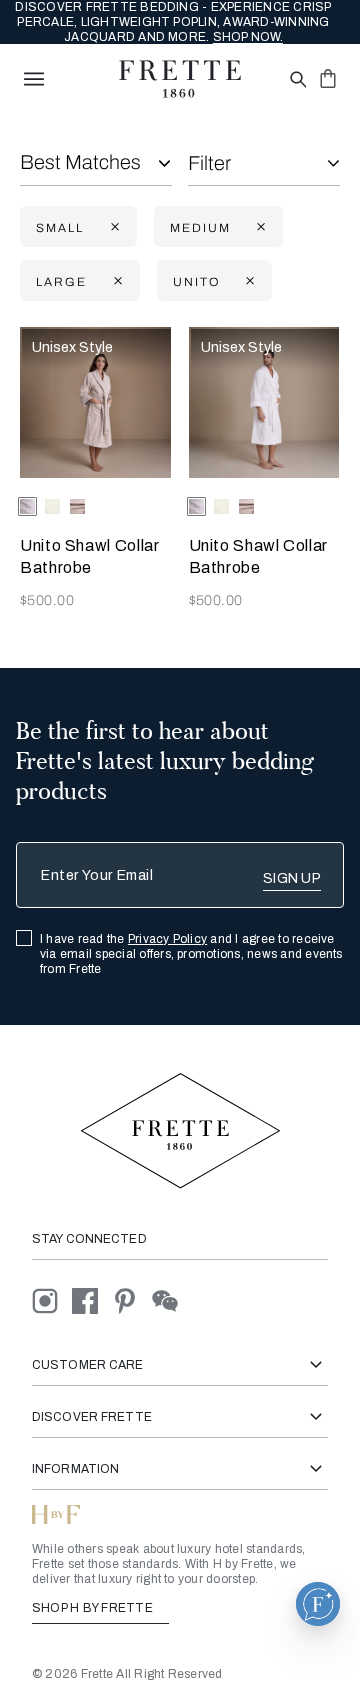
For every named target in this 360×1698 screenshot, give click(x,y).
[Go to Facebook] (92, 1299)
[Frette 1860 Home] (180, 79)
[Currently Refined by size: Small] (113, 227)
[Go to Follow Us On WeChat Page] (170, 1299)
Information (75, 1469)
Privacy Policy (167, 939)
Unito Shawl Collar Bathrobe (90, 556)
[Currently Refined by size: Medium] (259, 227)
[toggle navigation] (34, 79)
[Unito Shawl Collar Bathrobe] (95, 402)
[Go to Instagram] (52, 1299)
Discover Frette (92, 1417)
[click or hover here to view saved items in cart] (328, 78)
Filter (209, 163)
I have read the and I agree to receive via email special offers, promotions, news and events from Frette (191, 954)
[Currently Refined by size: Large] (116, 281)
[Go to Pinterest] (132, 1299)
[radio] (52, 506)
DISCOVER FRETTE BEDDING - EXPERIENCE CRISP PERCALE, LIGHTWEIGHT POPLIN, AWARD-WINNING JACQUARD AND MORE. (173, 22)
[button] (318, 1604)
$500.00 (47, 600)
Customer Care (88, 1365)
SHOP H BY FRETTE (94, 1608)
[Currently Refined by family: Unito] (248, 281)
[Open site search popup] (296, 80)
